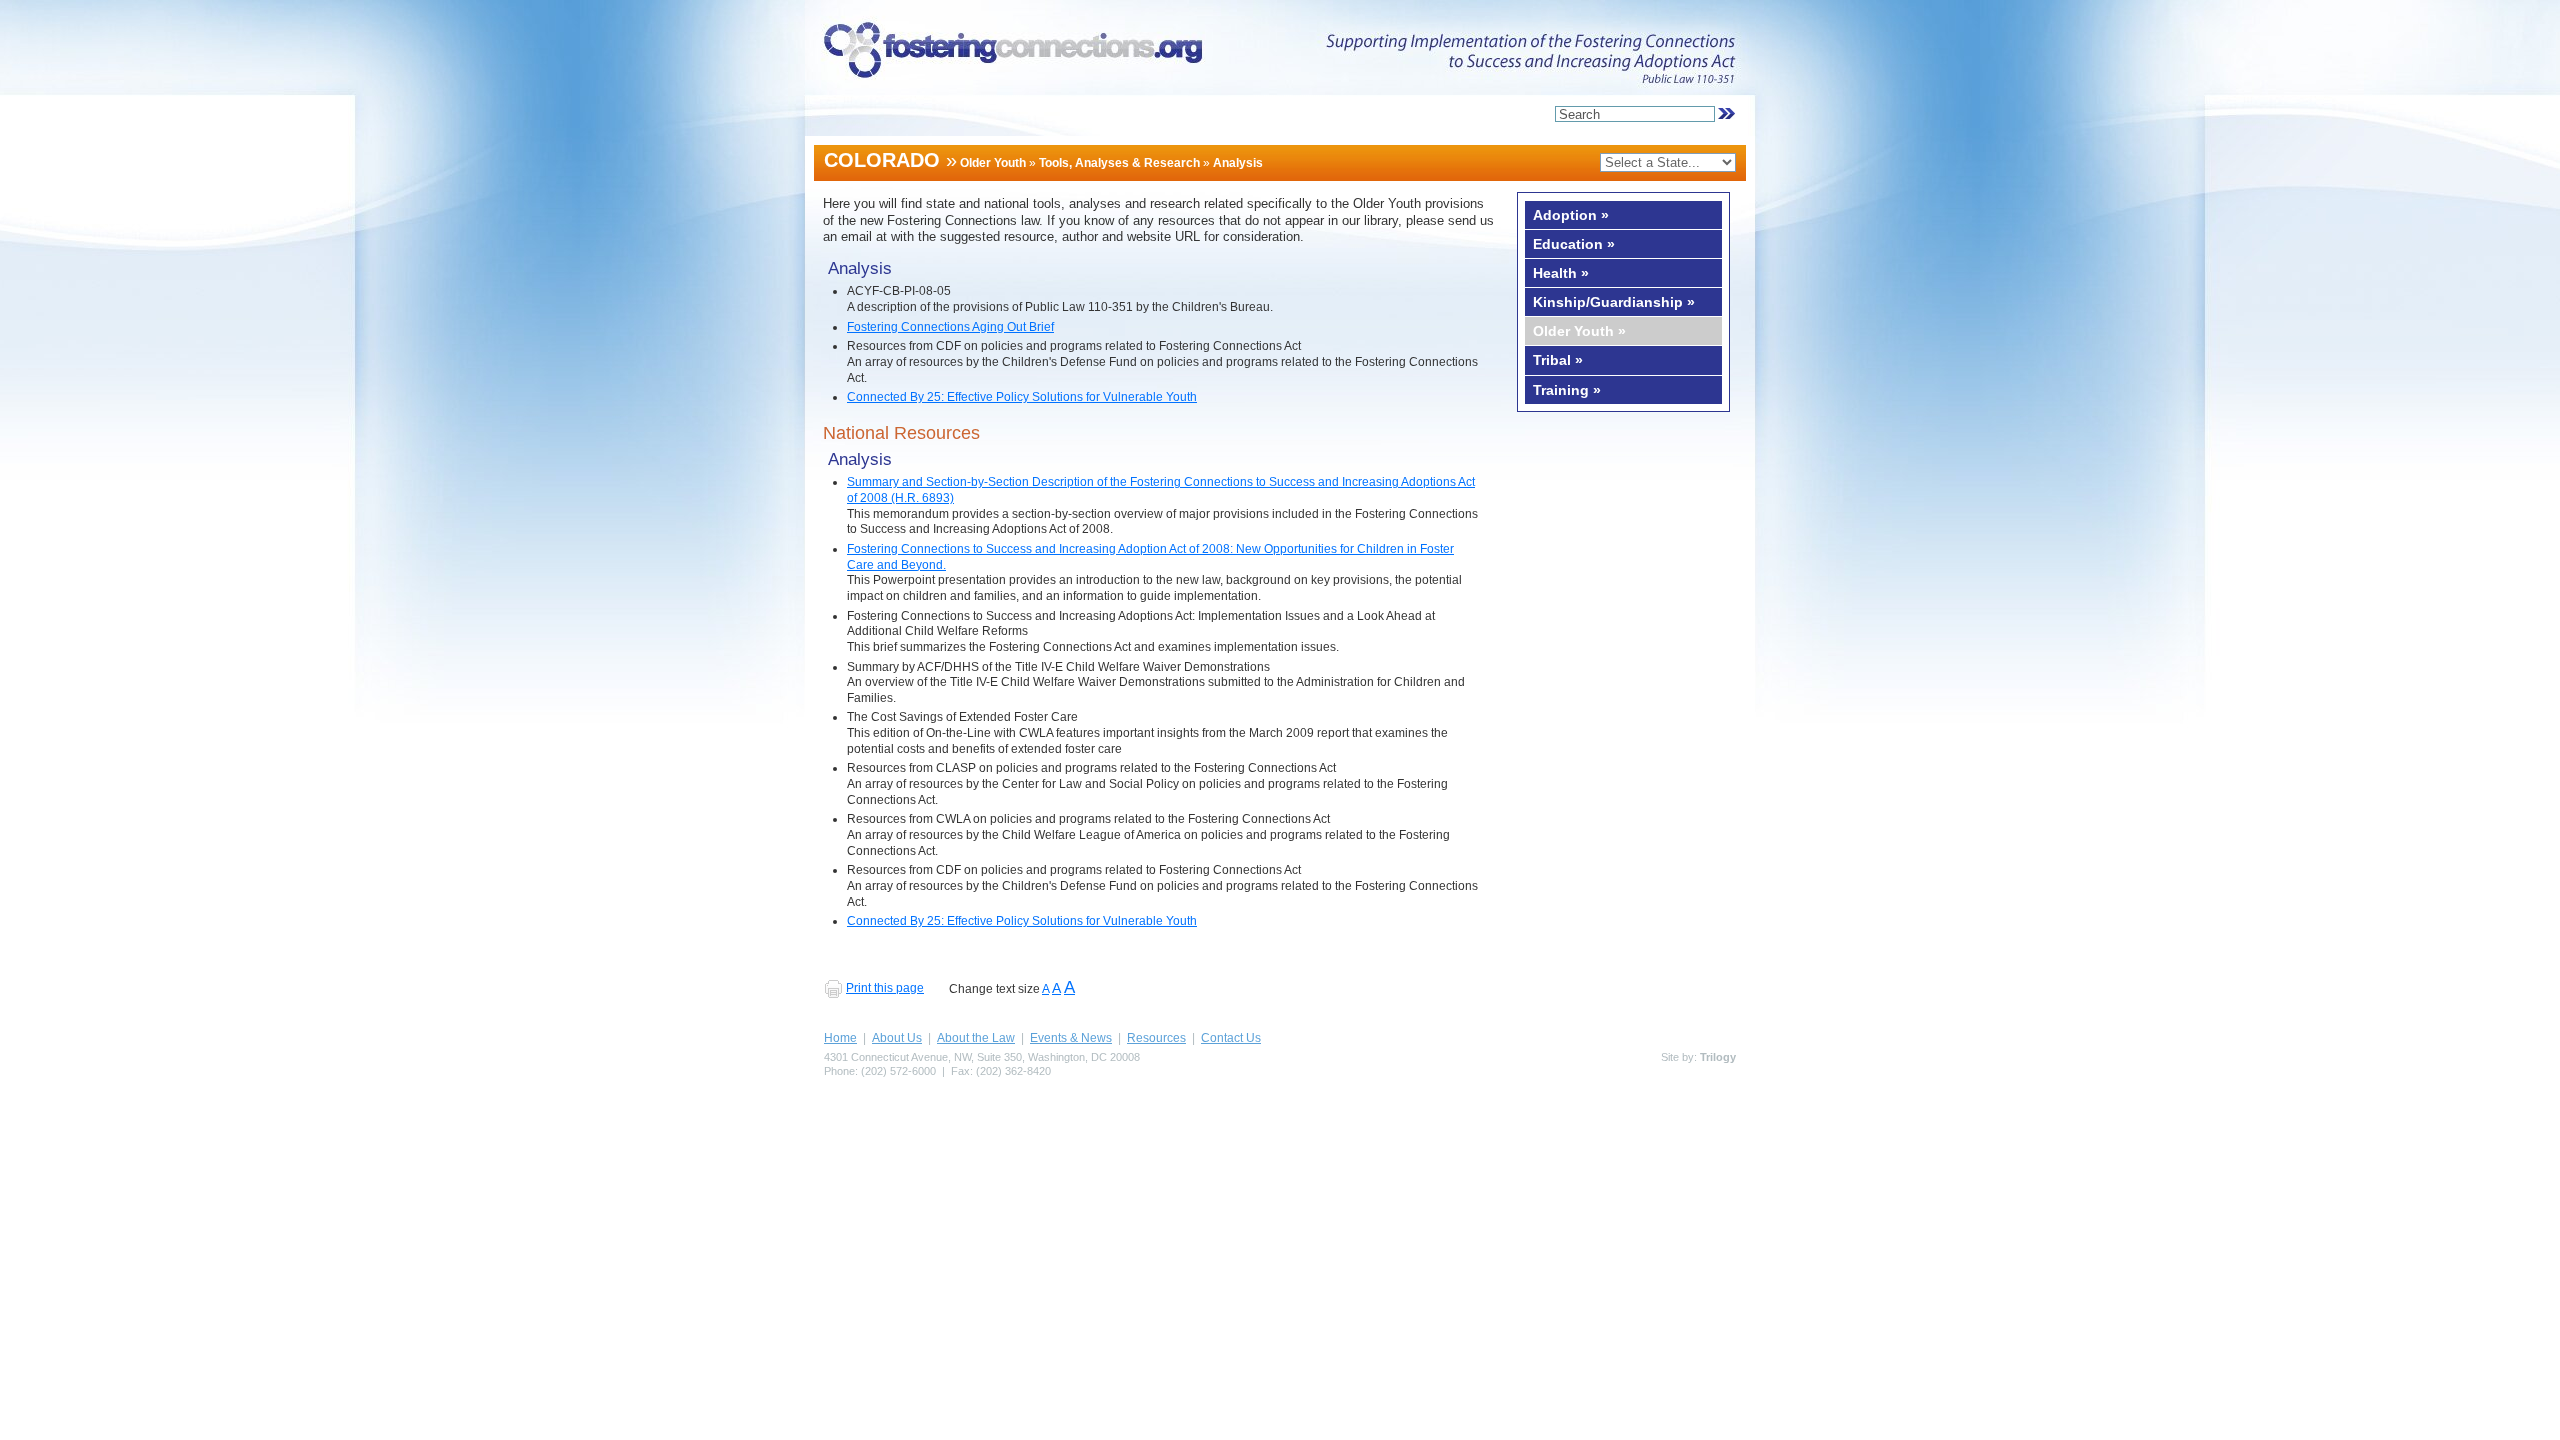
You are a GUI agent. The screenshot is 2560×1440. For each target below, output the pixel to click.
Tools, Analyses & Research (1119, 163)
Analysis (1238, 163)
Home (840, 1038)
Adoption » (1571, 215)
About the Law (976, 1038)
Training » (1567, 390)
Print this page (885, 988)
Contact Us (1231, 1038)
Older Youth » (1579, 331)
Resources (1156, 1038)
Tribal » (1558, 360)
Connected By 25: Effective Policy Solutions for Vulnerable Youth (1022, 397)
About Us (897, 1038)
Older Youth (993, 163)
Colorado (882, 160)
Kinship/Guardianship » (1614, 302)
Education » (1574, 244)
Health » (1561, 273)
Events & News (1071, 1038)
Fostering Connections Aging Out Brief (950, 327)
